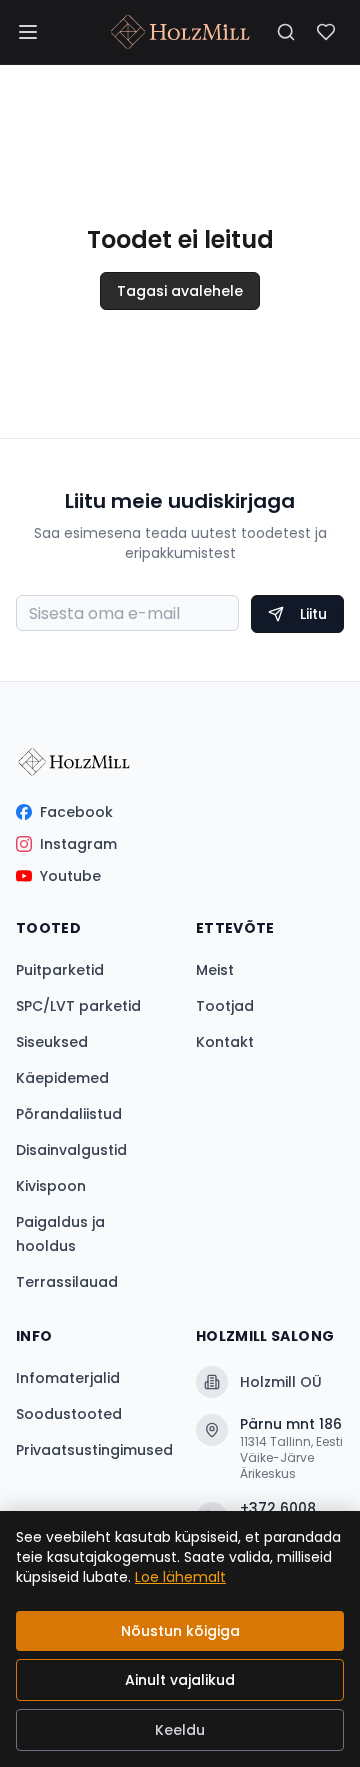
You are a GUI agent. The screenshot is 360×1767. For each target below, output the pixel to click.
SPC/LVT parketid (78, 1006)
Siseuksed (52, 1042)
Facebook (76, 812)
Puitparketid (60, 970)
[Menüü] (28, 32)
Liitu (313, 614)
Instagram (78, 844)
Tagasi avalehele (180, 291)
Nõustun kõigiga (180, 1631)
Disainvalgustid (71, 1150)
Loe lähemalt (180, 1577)
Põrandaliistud (69, 1114)
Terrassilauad (67, 1282)
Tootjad (225, 1006)
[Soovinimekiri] (326, 32)
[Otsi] (286, 32)
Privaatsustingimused (94, 1450)
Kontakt (225, 1042)
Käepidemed (62, 1078)
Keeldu (180, 1730)
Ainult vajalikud (180, 1680)
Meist (215, 970)
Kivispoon (51, 1186)
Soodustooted (69, 1414)
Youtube (70, 876)
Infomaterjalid (68, 1378)
